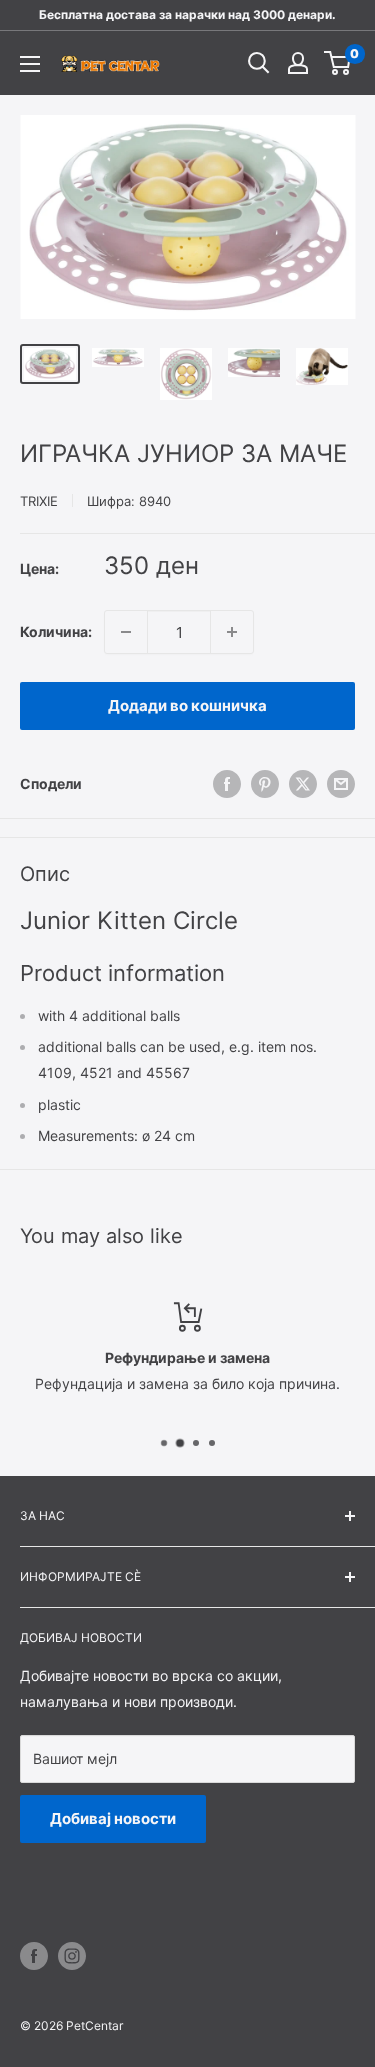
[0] (338, 63)
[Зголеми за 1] (232, 632)
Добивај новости (113, 1818)
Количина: (56, 631)
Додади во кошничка (187, 705)
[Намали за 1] (126, 632)
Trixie (39, 501)
